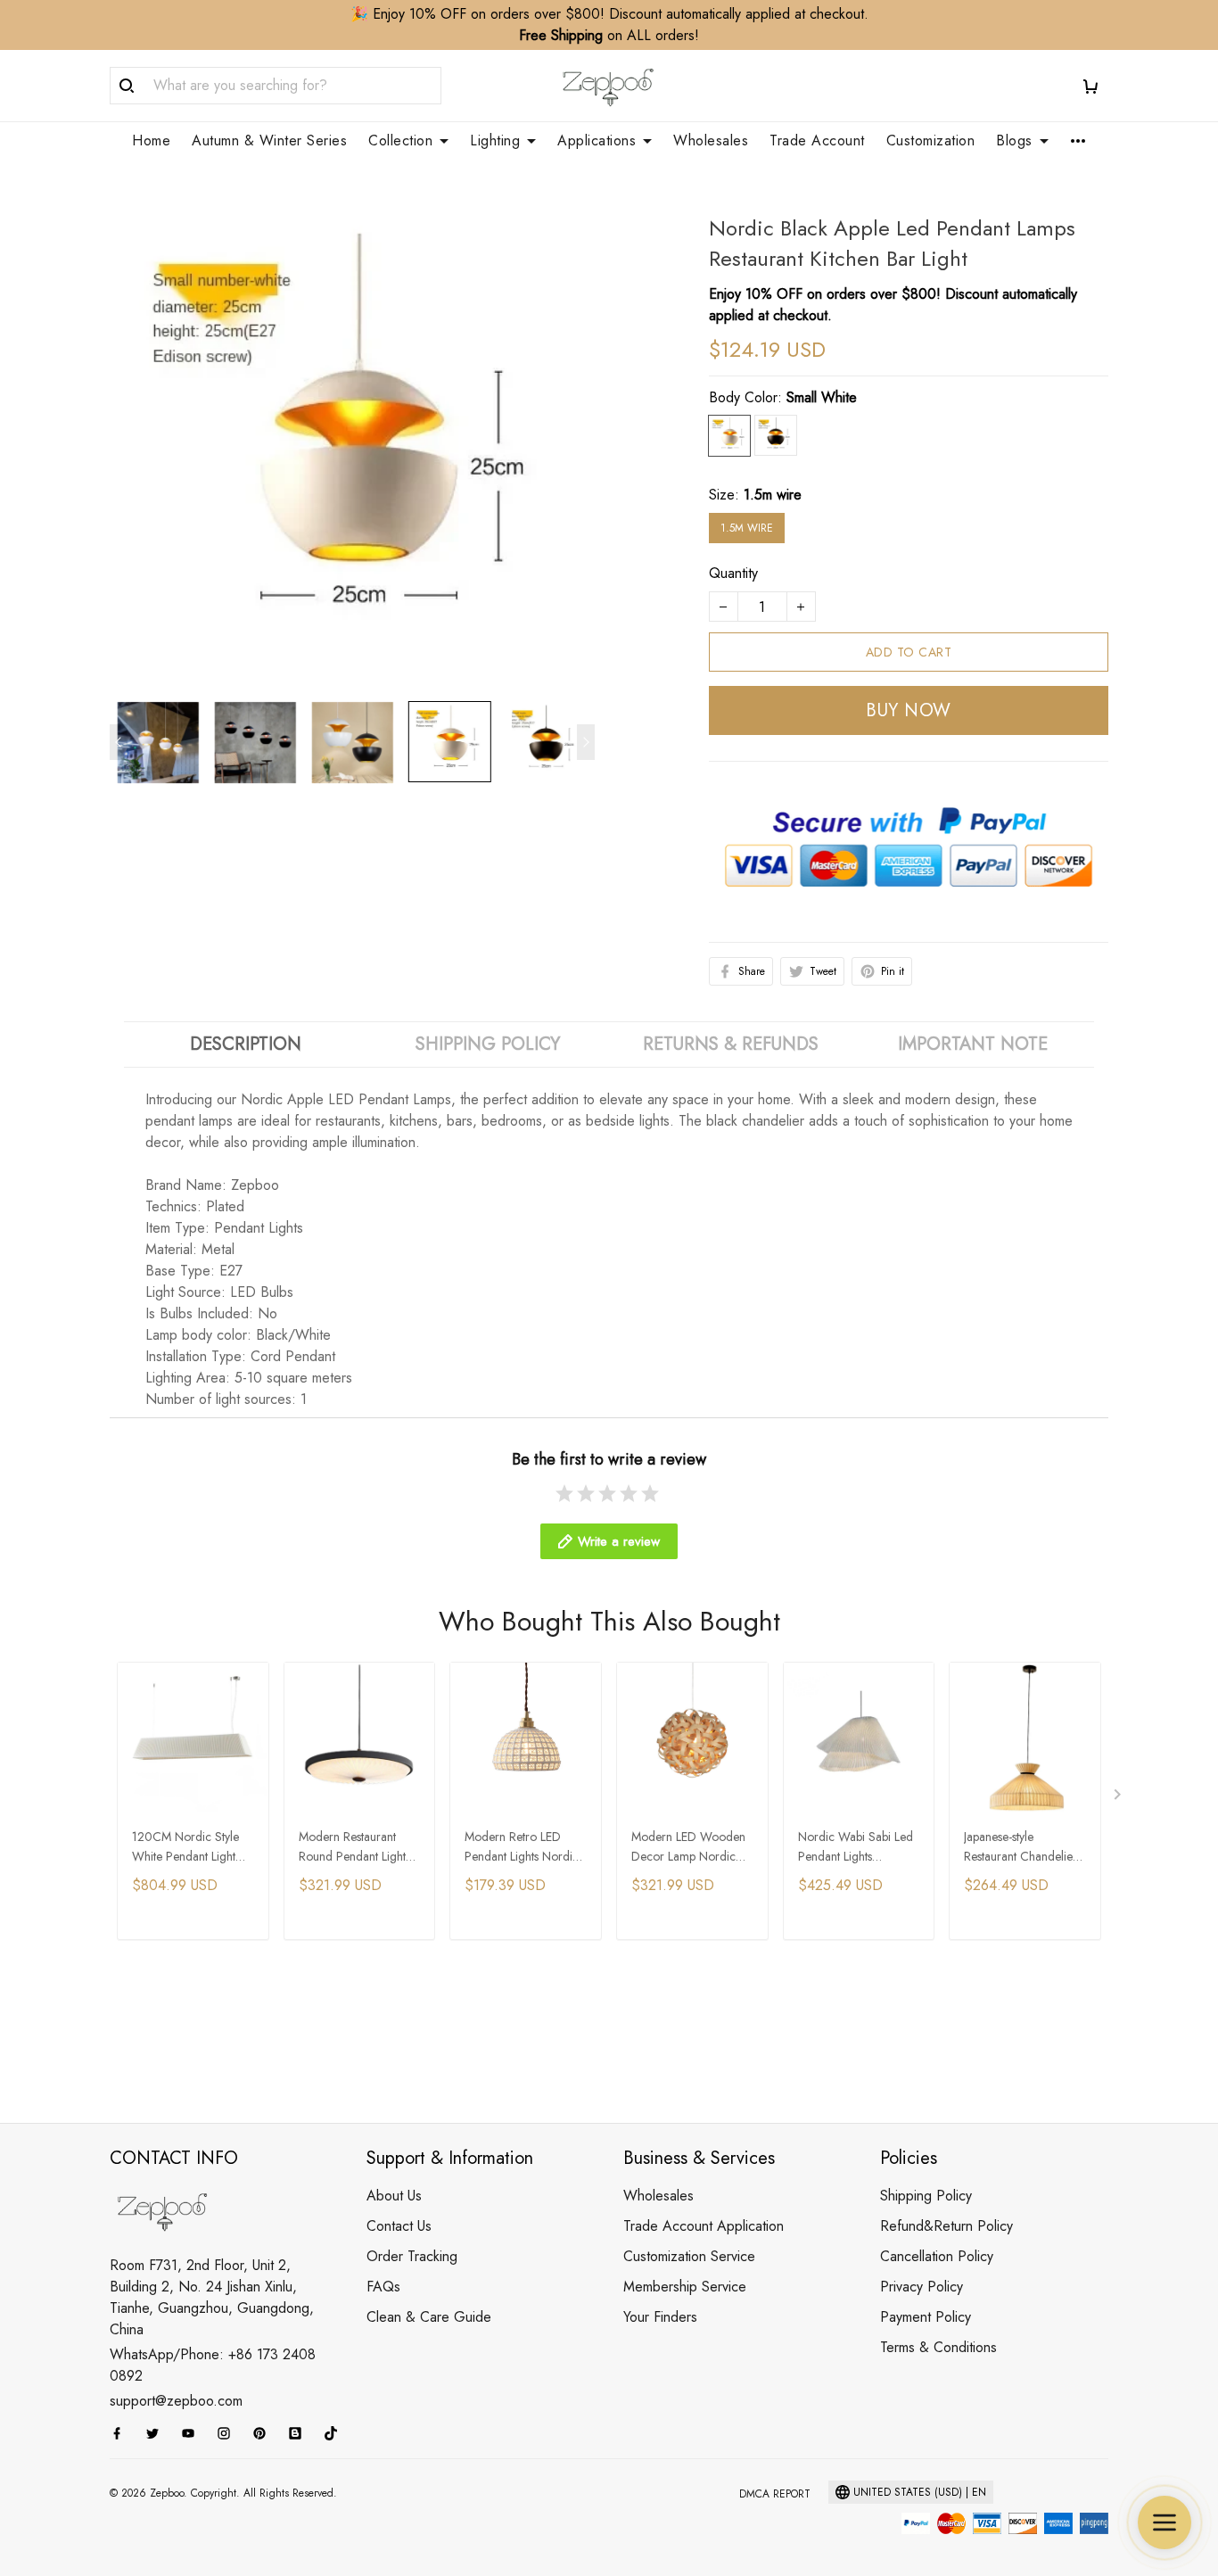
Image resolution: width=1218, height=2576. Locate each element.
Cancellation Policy (937, 2256)
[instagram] (229, 2433)
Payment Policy (926, 2317)
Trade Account (817, 141)
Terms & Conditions (938, 2347)
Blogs (1014, 141)
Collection (400, 141)
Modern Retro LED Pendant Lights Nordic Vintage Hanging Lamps (522, 1848)
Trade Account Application (704, 2226)
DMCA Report (775, 2494)
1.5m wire (773, 495)
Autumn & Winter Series (269, 141)
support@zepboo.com (176, 2401)
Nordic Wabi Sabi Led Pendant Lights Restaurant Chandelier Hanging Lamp (856, 1848)
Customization (931, 141)
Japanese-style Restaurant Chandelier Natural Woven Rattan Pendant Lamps (1020, 1848)
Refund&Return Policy (946, 2226)
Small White (822, 397)
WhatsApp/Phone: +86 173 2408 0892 (213, 2365)
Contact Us (399, 2226)
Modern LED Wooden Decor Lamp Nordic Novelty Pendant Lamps (691, 1848)
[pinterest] (265, 2433)
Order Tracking (412, 2256)
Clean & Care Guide (429, 2317)
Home (151, 141)
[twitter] (158, 2433)
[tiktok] (336, 2433)
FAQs (383, 2287)
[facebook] (122, 2433)
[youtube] (193, 2433)
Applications (597, 141)
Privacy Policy (922, 2287)
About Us (394, 2196)
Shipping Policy (926, 2196)
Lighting (495, 141)
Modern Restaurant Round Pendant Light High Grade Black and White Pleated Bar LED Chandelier (358, 1848)
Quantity (733, 573)
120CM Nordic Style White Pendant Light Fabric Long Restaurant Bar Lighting (191, 1848)
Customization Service (689, 2256)
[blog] (300, 2433)
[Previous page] (119, 742)
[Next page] (586, 742)
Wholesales (711, 141)
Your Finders (660, 2317)
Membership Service (685, 2287)
